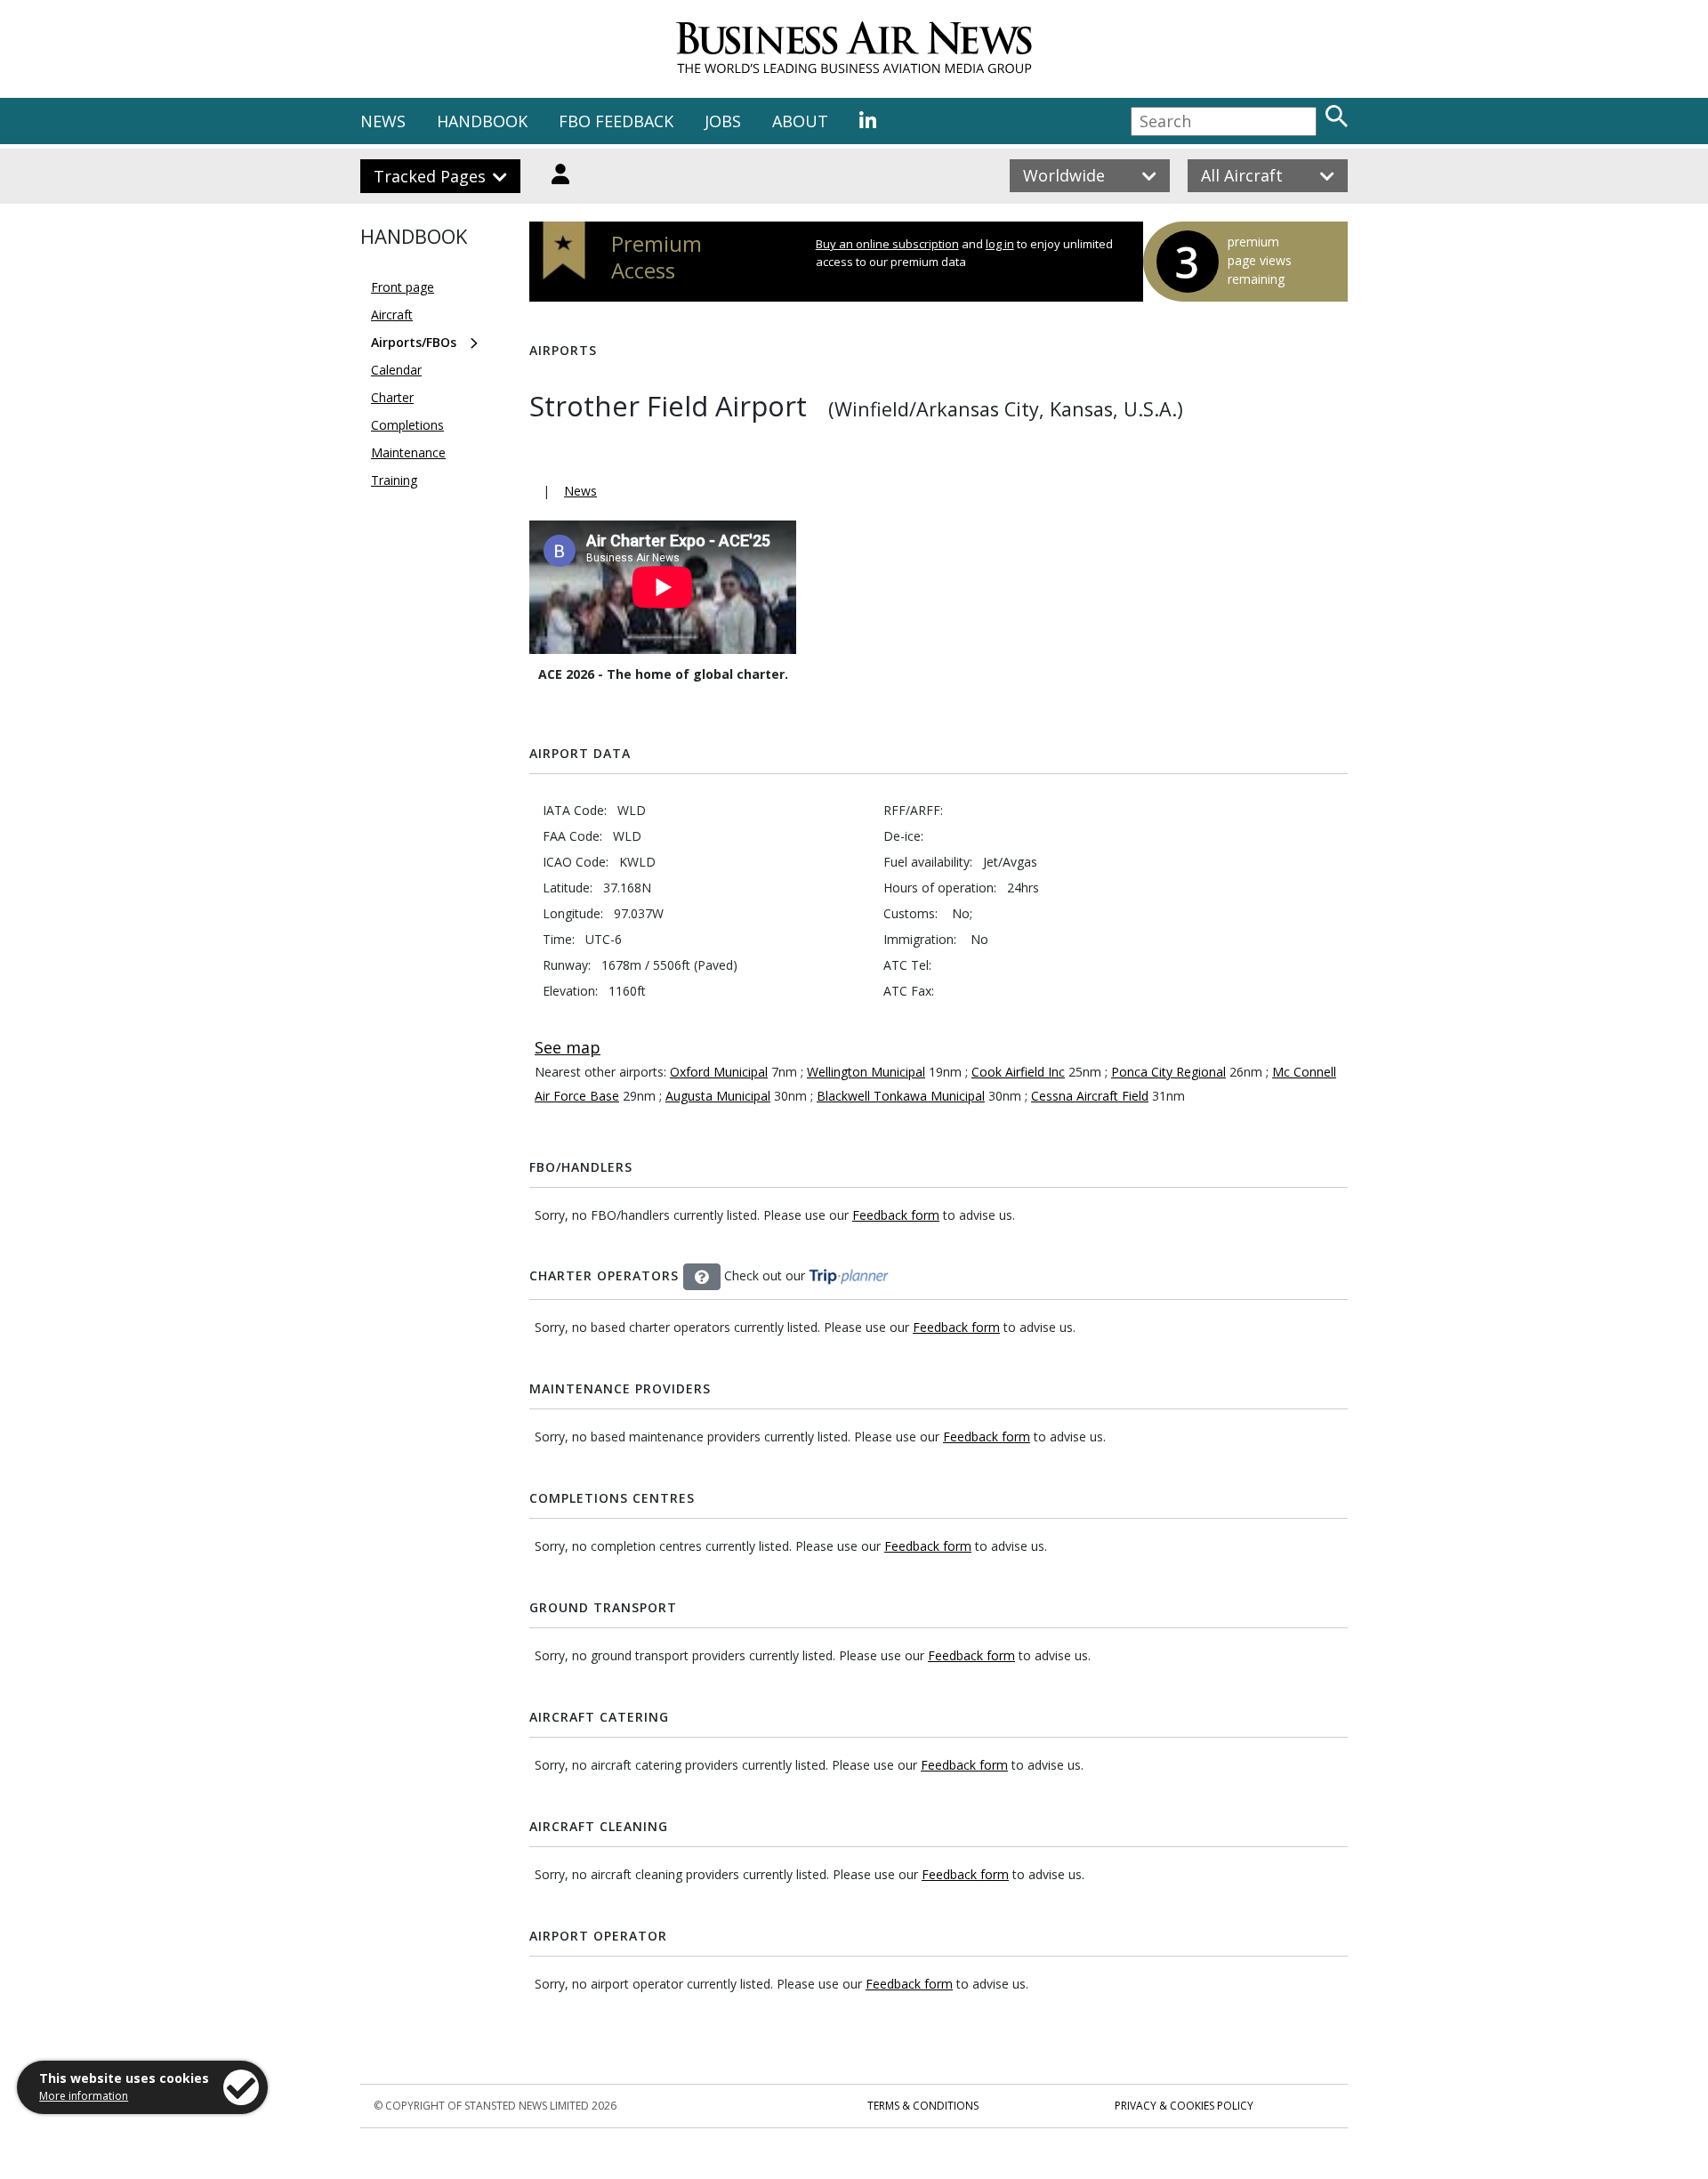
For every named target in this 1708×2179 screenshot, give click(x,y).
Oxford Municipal (719, 1072)
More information (84, 2096)
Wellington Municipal (866, 1072)
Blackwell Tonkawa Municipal (901, 1096)
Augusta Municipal (718, 1096)
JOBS (723, 121)
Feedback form (896, 1215)
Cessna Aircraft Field (1090, 1096)
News (580, 491)
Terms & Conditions (923, 2106)
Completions (407, 425)
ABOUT (800, 121)
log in (1000, 244)
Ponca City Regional (1168, 1072)
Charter (392, 397)
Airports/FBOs (414, 342)
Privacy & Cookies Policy (1184, 2106)
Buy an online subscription (887, 244)
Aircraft (392, 315)
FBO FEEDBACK (616, 121)
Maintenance (408, 452)
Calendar (396, 370)
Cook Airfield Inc (1018, 1072)
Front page (403, 287)
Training (394, 480)
